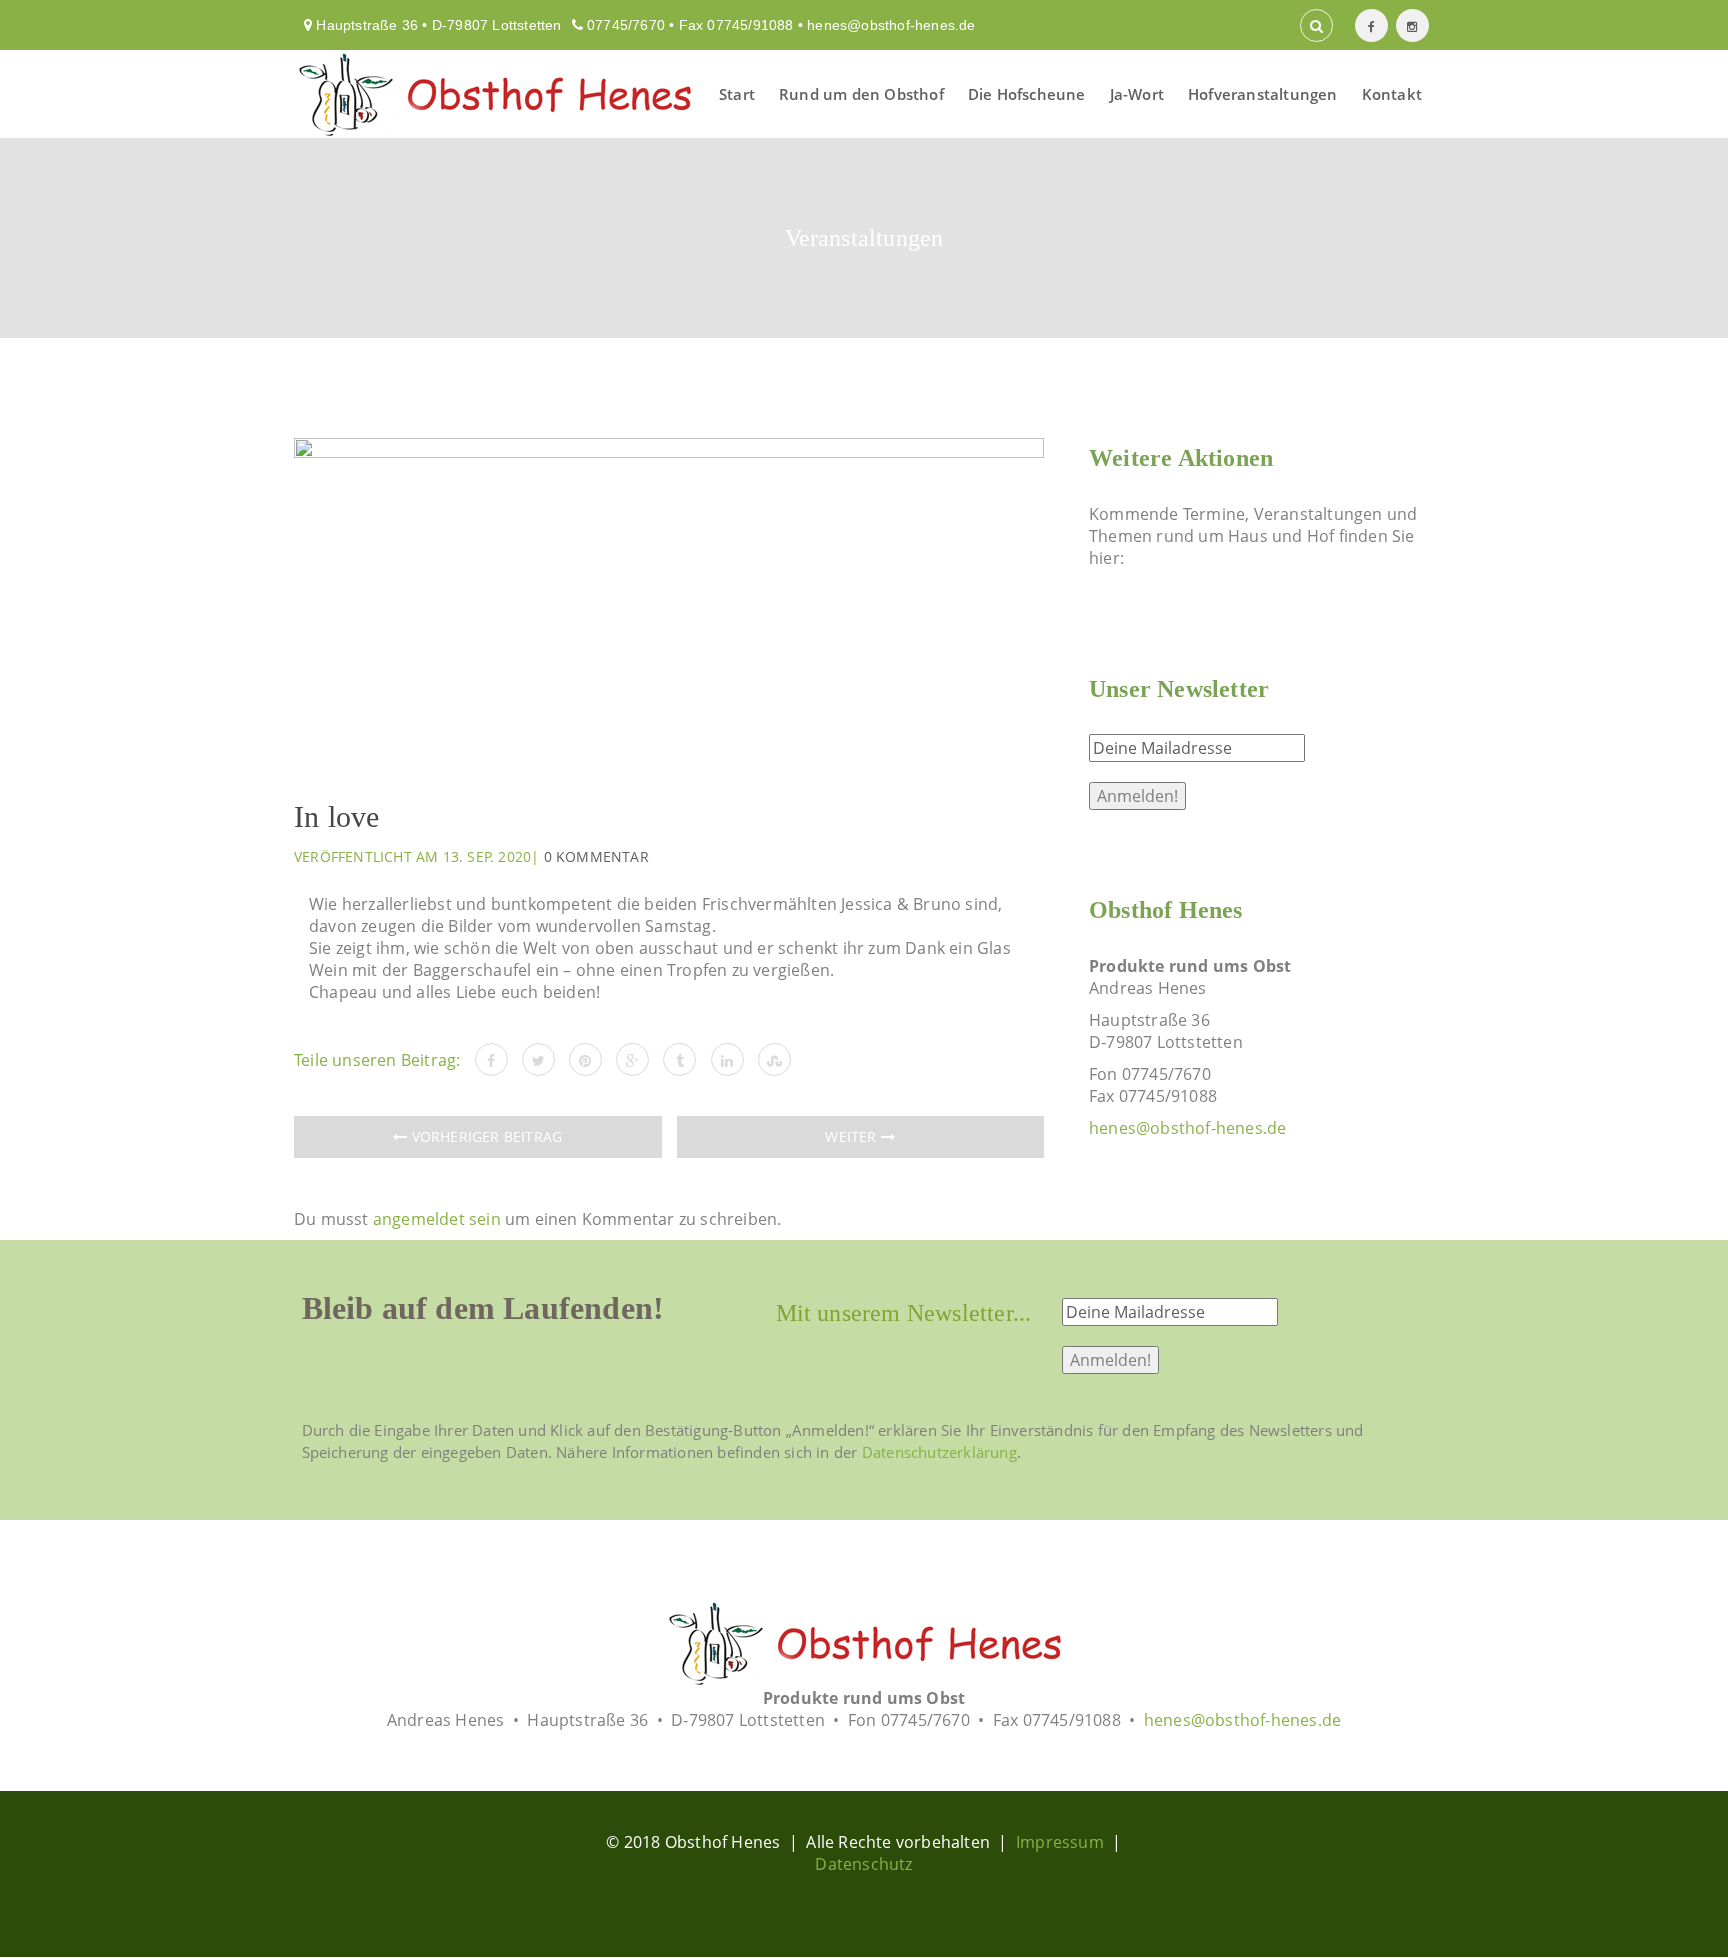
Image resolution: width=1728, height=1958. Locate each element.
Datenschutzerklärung (939, 1452)
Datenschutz (863, 1864)
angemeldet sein (437, 1219)
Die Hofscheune (1027, 94)
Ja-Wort (1137, 94)
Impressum (1060, 1842)
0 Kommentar (596, 856)
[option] (669, 603)
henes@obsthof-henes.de (891, 25)
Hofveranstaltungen (1263, 94)
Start (737, 94)
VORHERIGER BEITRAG (484, 1136)
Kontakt (1392, 94)
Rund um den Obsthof (861, 94)
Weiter (852, 1136)
